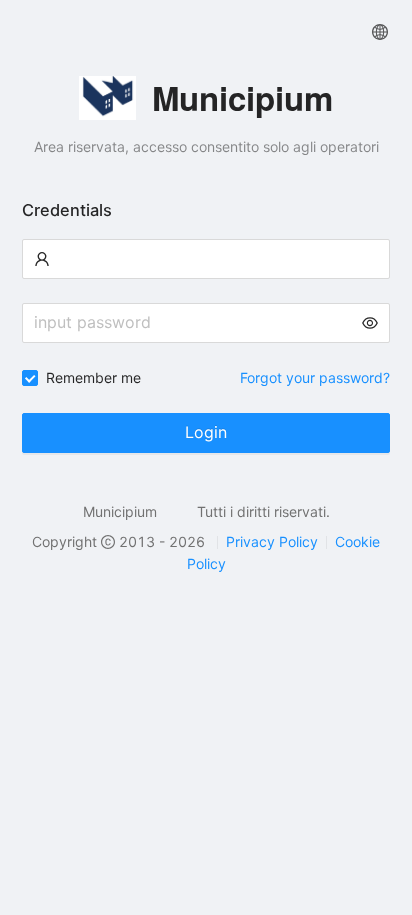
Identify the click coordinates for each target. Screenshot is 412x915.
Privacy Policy (272, 541)
